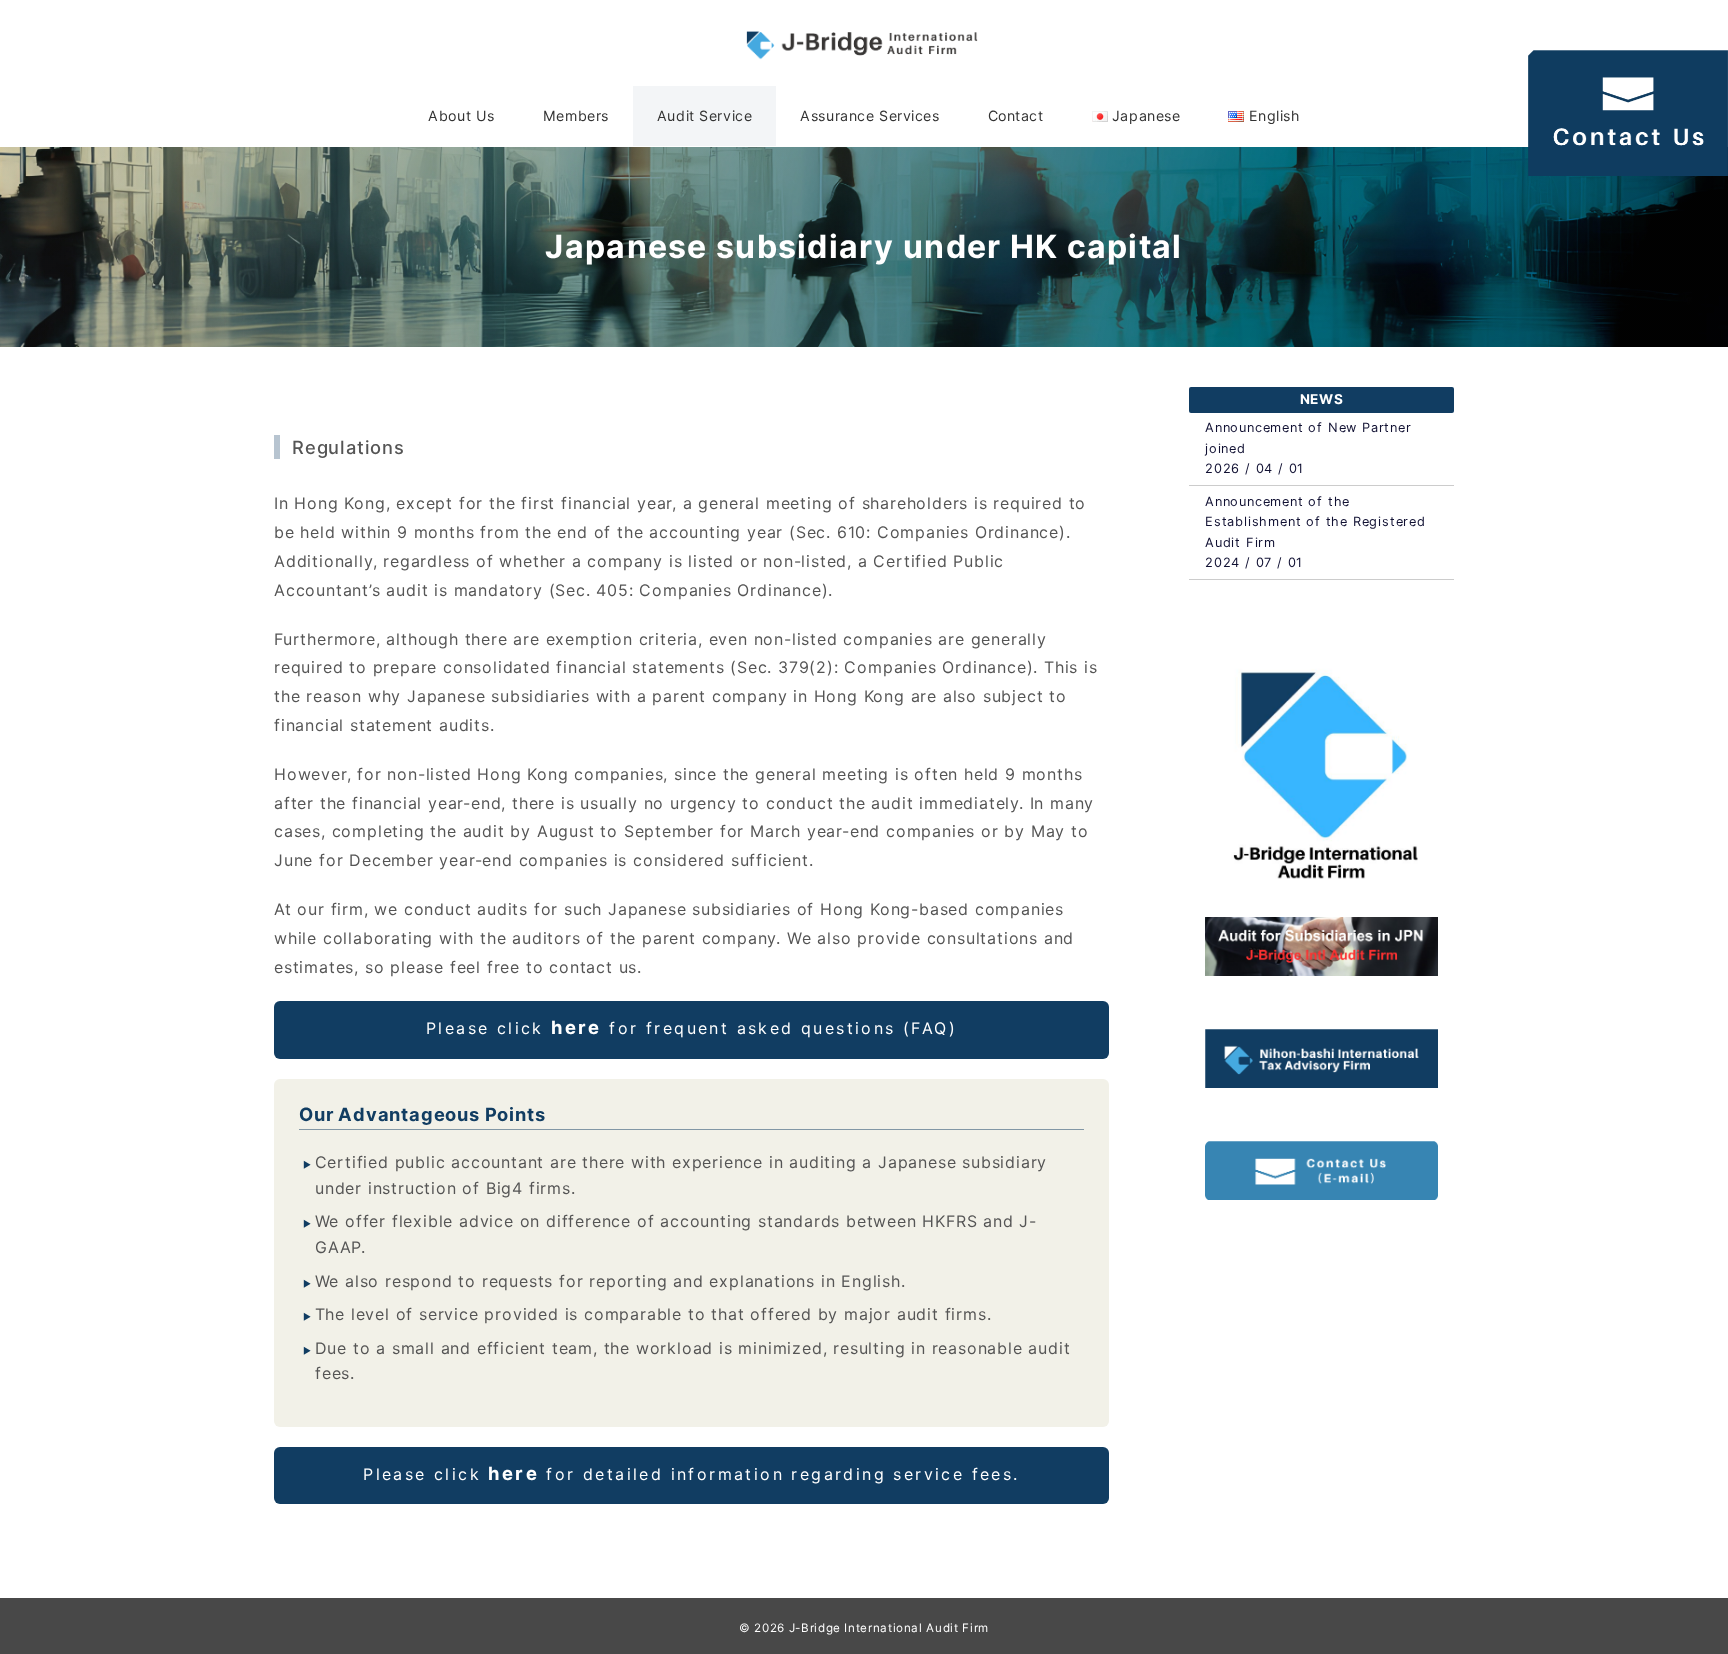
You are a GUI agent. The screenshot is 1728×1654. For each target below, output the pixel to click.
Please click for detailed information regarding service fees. (691, 1473)
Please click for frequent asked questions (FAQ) (691, 1027)
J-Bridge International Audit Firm (889, 1628)
